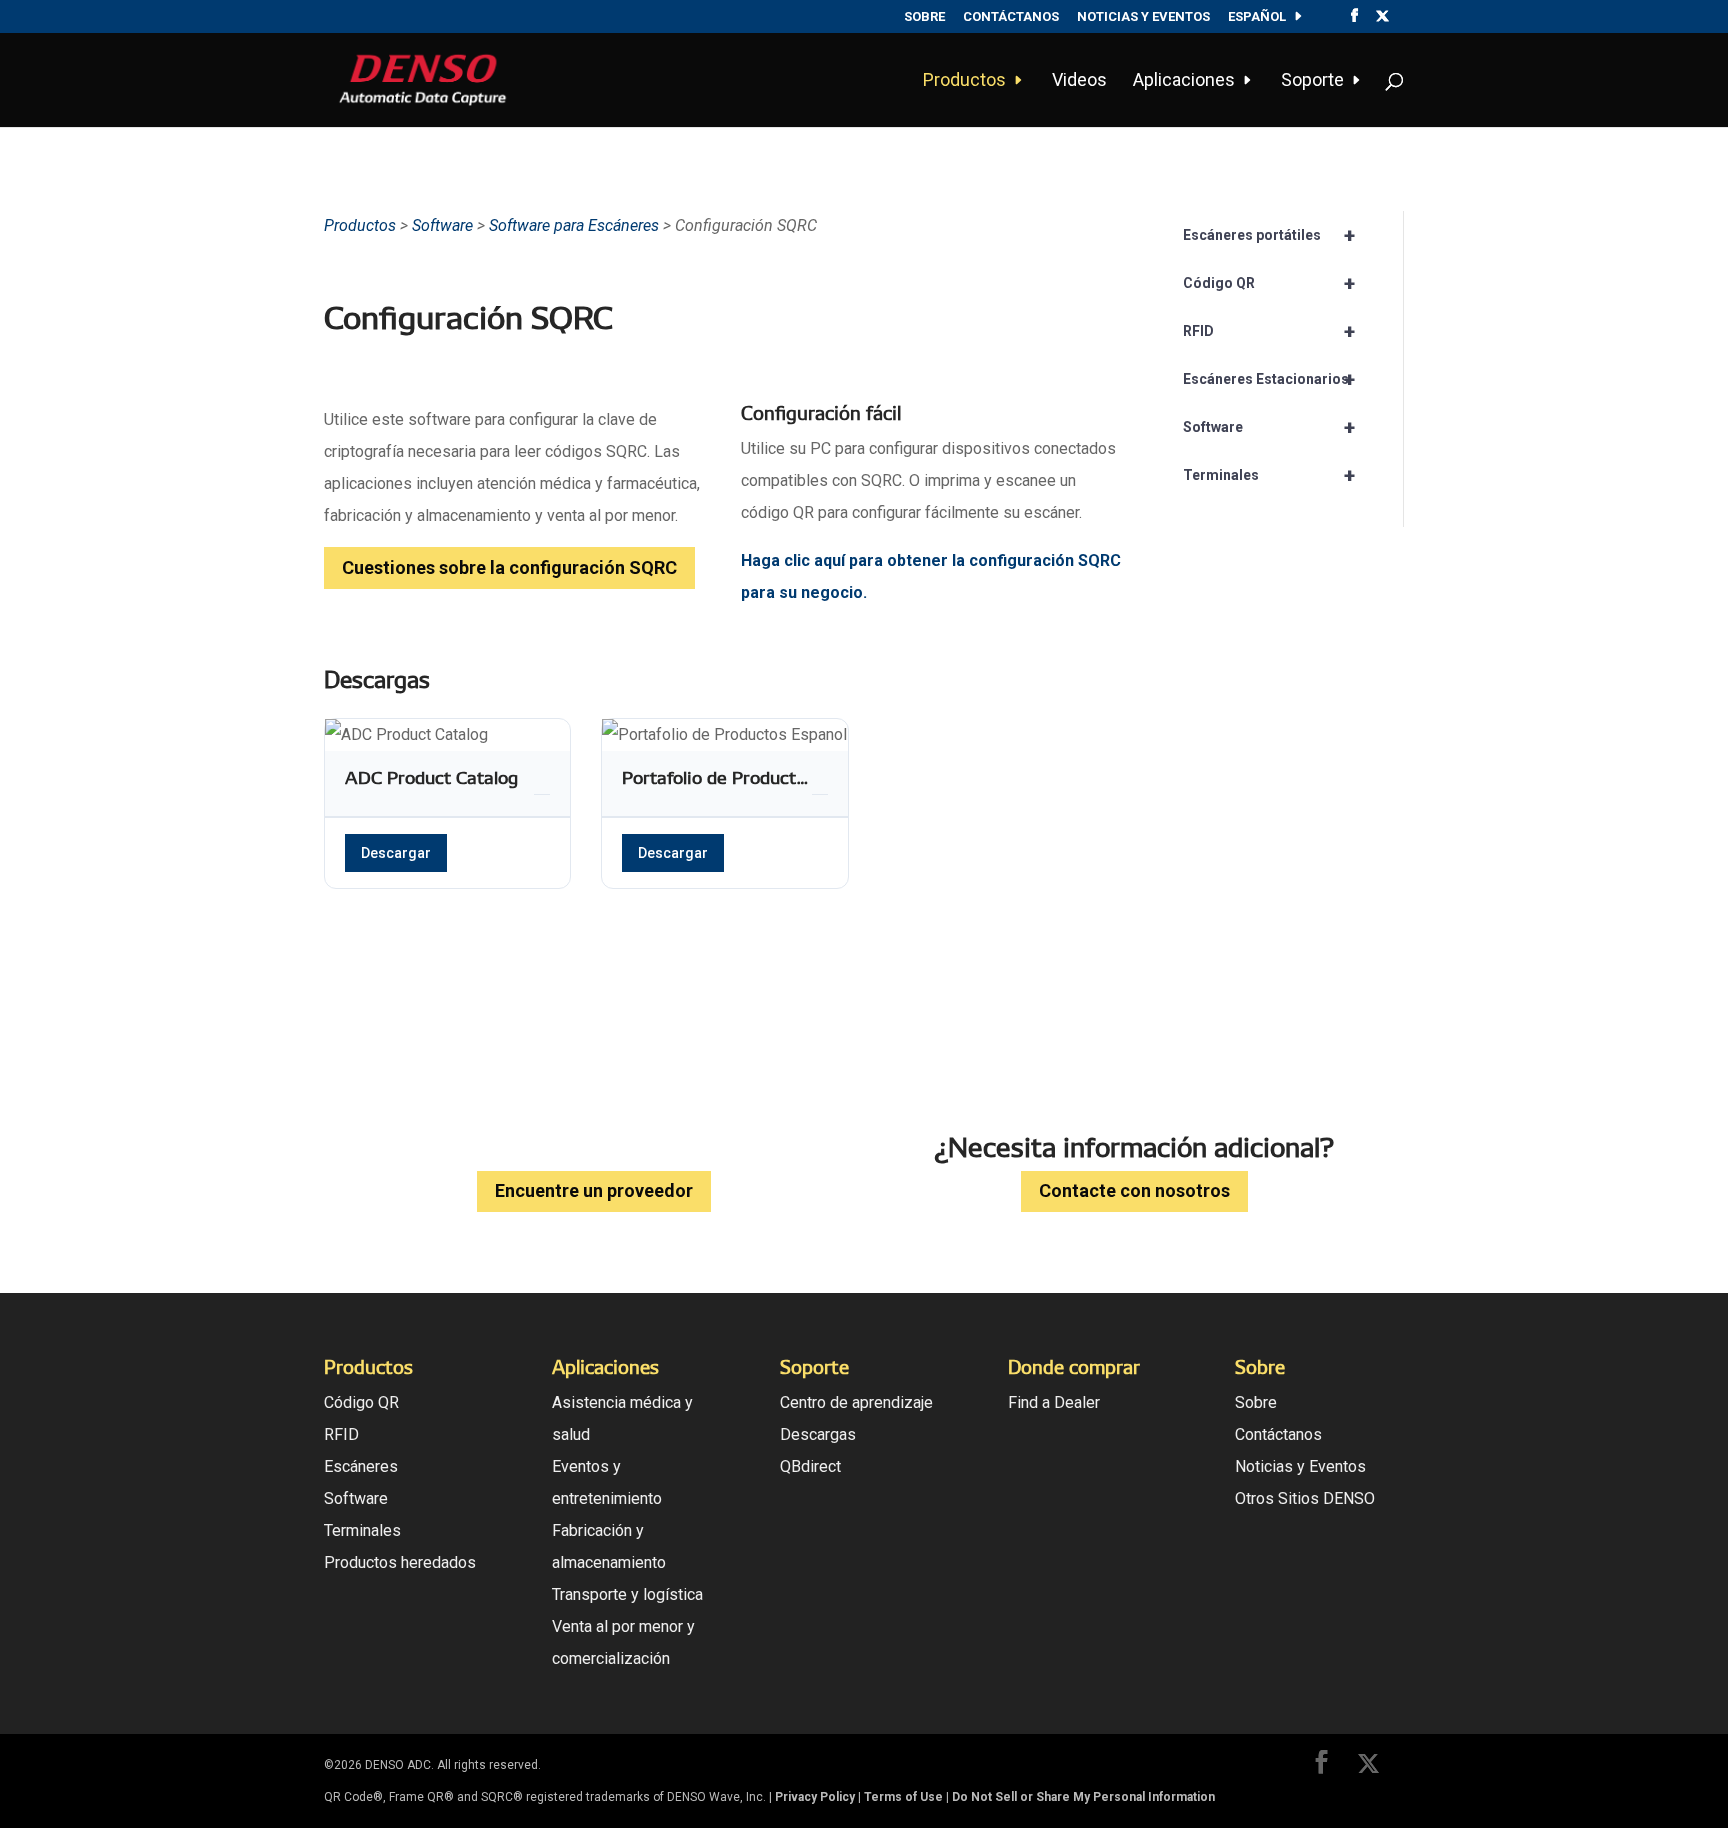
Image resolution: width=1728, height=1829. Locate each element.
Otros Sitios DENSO (1305, 1498)
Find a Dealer (1054, 1402)
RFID (1269, 331)
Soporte (1312, 81)
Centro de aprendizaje (856, 1402)
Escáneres (361, 1466)
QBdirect (810, 1466)
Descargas (818, 1434)
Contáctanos (1011, 17)
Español (1257, 17)
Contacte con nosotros (1134, 1190)
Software (442, 225)
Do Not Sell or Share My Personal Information (1083, 1797)
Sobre (924, 17)
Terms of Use (903, 1797)
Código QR (1269, 283)
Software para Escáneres (576, 225)
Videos (1079, 81)
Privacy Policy (815, 1797)
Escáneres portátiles (1269, 235)
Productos (964, 81)
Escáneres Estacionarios (1269, 379)
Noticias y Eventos (1143, 17)
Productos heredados (400, 1562)
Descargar (396, 853)
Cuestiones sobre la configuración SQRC (509, 567)
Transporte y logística (627, 1594)
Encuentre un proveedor (594, 1190)
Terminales (1269, 475)
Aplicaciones (1184, 81)
